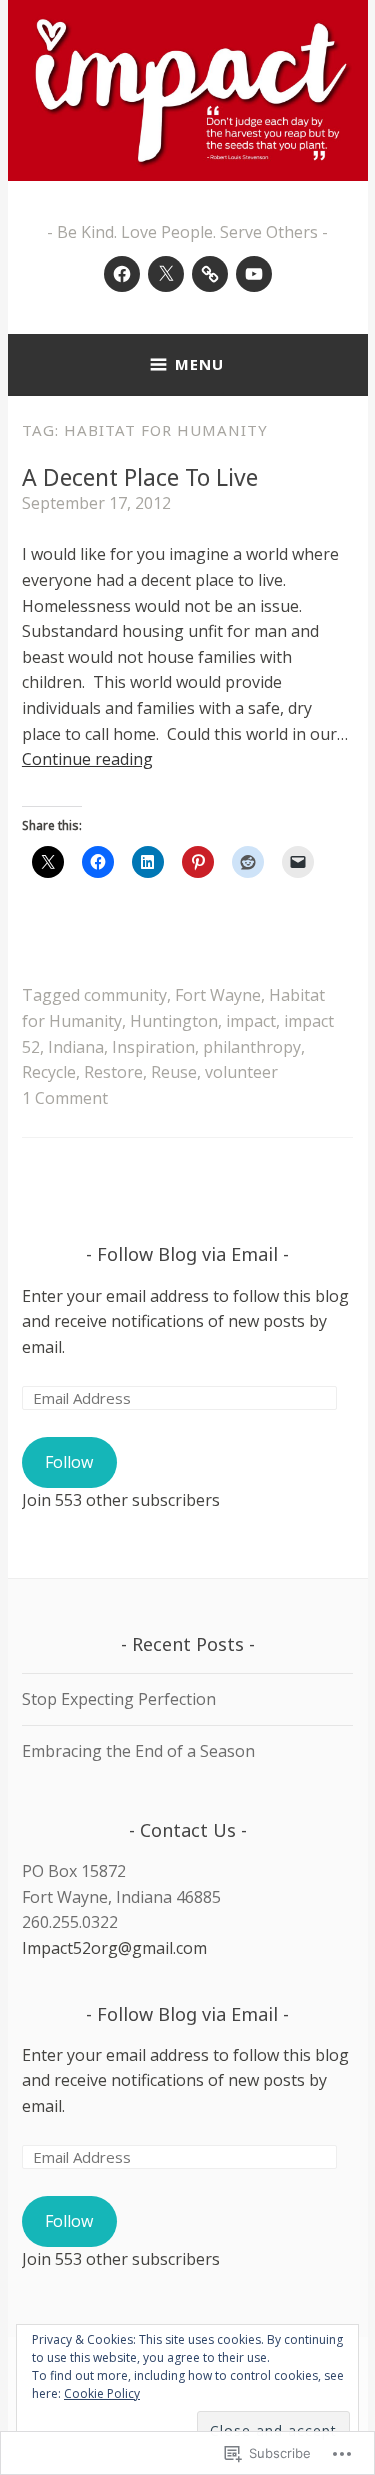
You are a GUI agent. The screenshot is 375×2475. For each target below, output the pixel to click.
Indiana (76, 1047)
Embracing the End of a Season (138, 1751)
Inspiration (153, 1047)
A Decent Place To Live (140, 477)
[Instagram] (210, 274)
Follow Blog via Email (187, 1254)
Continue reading (87, 759)
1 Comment (65, 1098)
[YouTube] (254, 274)
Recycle (49, 1072)
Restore (113, 1072)
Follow (69, 1462)
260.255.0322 (70, 1922)
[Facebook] (122, 274)
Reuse (174, 1072)
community (125, 995)
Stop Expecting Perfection (119, 1699)
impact (251, 1021)
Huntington (174, 1021)
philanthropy (252, 1047)
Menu (199, 364)
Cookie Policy (102, 2393)
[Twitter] (166, 274)
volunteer (241, 1072)
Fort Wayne (218, 995)
